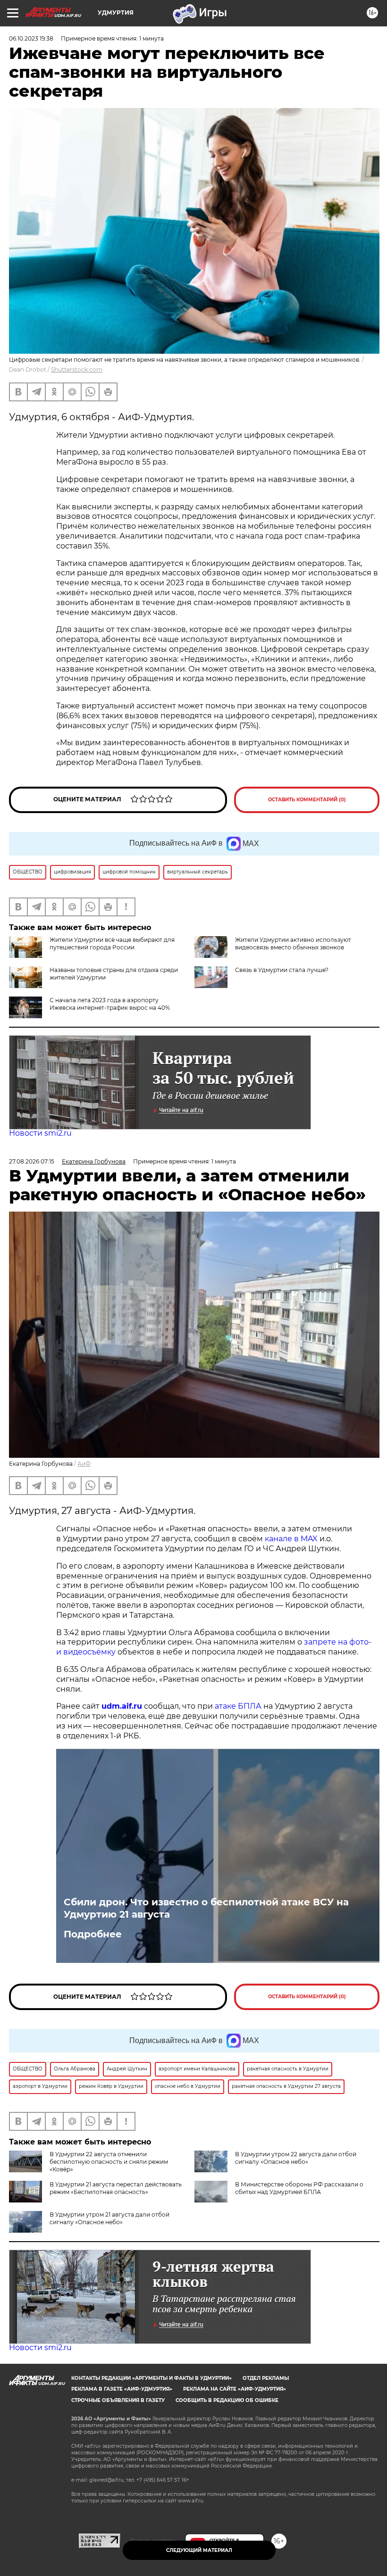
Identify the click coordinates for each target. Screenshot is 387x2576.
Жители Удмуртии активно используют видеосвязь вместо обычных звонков (293, 943)
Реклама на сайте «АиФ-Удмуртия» (235, 2389)
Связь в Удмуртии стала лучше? (282, 970)
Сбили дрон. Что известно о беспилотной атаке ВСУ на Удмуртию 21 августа (206, 1908)
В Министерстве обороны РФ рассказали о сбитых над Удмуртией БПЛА (299, 2188)
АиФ (84, 1464)
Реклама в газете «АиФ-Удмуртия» (122, 2389)
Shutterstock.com (77, 370)
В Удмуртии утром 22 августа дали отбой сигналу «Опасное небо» (296, 2158)
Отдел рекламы (266, 2378)
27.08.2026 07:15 (32, 1161)
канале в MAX (291, 1539)
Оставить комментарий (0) (307, 800)
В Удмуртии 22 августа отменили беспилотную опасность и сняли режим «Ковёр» (109, 2162)
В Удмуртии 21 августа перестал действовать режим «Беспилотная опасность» (116, 2188)
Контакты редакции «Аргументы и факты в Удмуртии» (151, 2378)
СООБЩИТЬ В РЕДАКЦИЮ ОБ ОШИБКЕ (227, 2400)
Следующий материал (199, 2550)
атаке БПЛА (238, 1706)
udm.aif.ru (122, 1706)
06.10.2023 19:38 (31, 38)
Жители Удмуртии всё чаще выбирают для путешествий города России (112, 943)
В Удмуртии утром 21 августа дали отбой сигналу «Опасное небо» (109, 2218)
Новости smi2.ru (40, 1133)
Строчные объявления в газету (118, 2400)
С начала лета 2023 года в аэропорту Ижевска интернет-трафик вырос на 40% (110, 1004)
